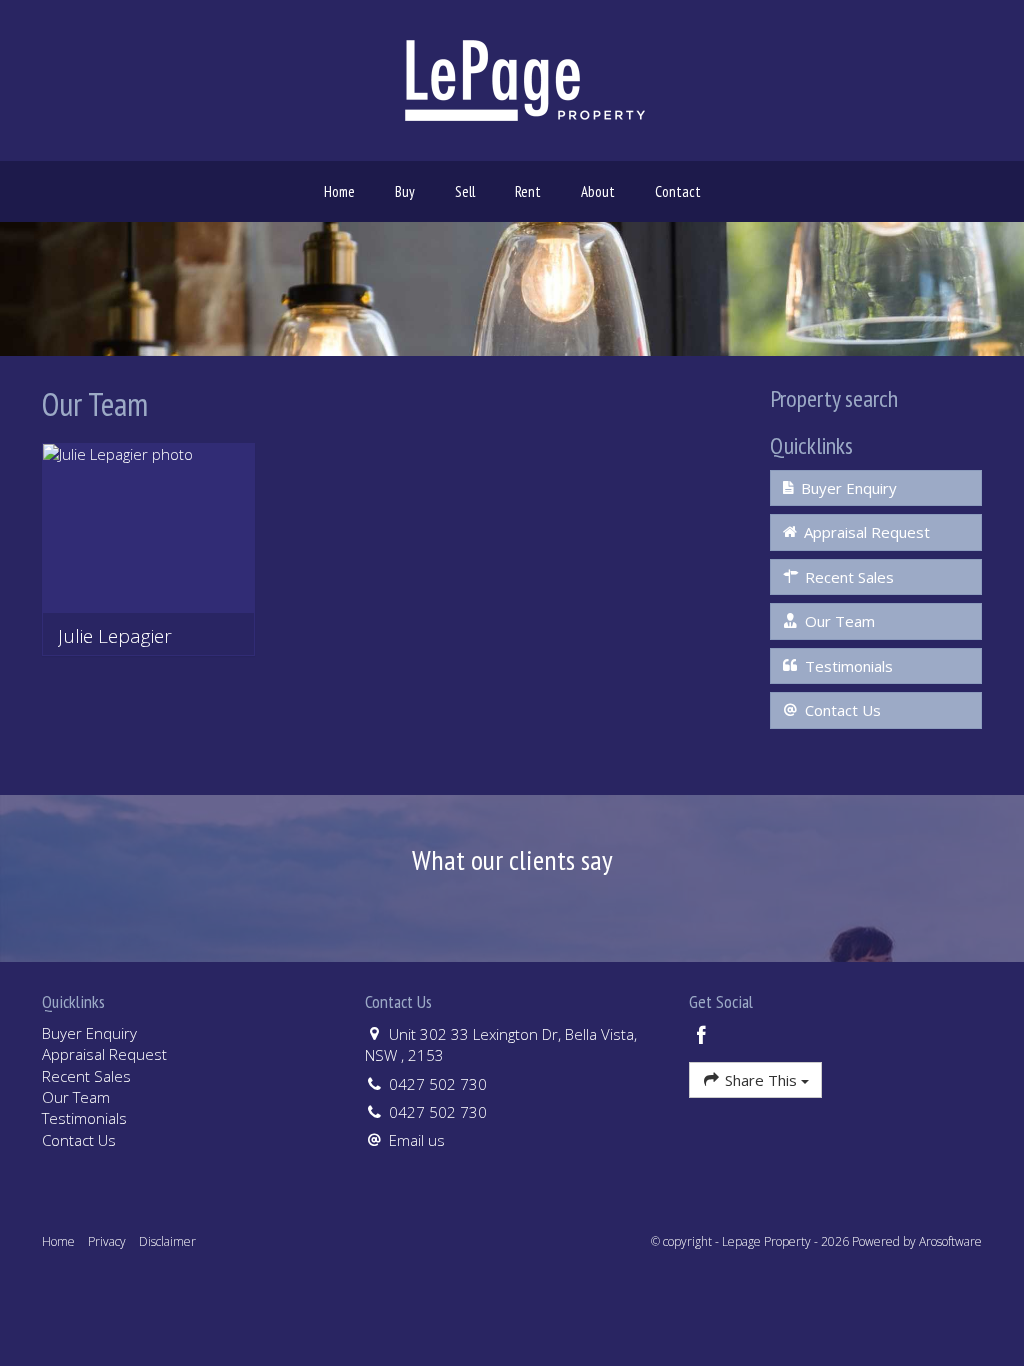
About (598, 191)
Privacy (107, 1241)
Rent (528, 191)
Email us (417, 1140)
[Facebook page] (702, 1036)
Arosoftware (950, 1241)
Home (339, 191)
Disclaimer (167, 1241)
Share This (761, 1080)
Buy (405, 191)
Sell (465, 191)
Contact (678, 191)
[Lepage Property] (525, 79)
